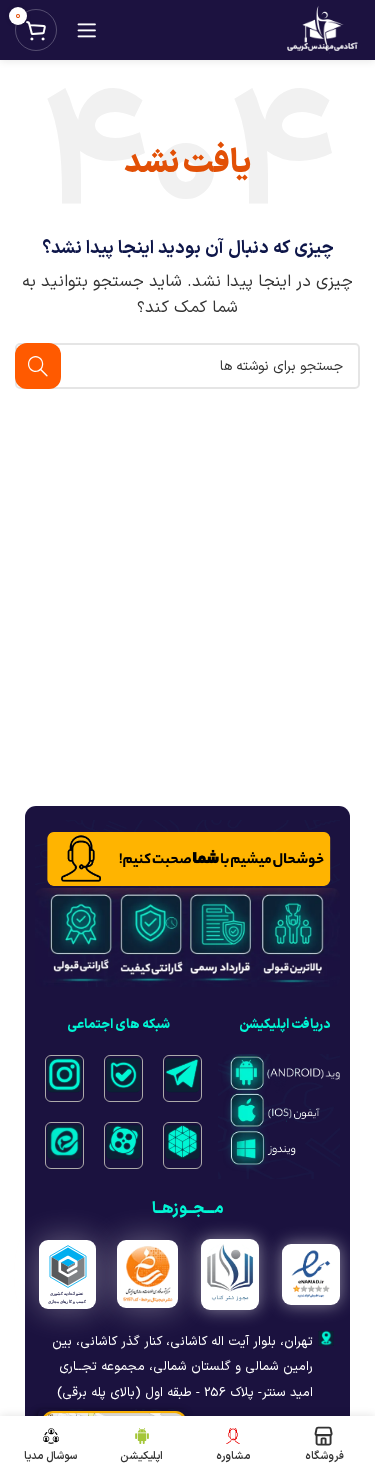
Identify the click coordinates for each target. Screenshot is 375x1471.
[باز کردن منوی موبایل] (87, 30)
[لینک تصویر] (182, 1074)
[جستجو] (38, 366)
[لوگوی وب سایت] (322, 30)
